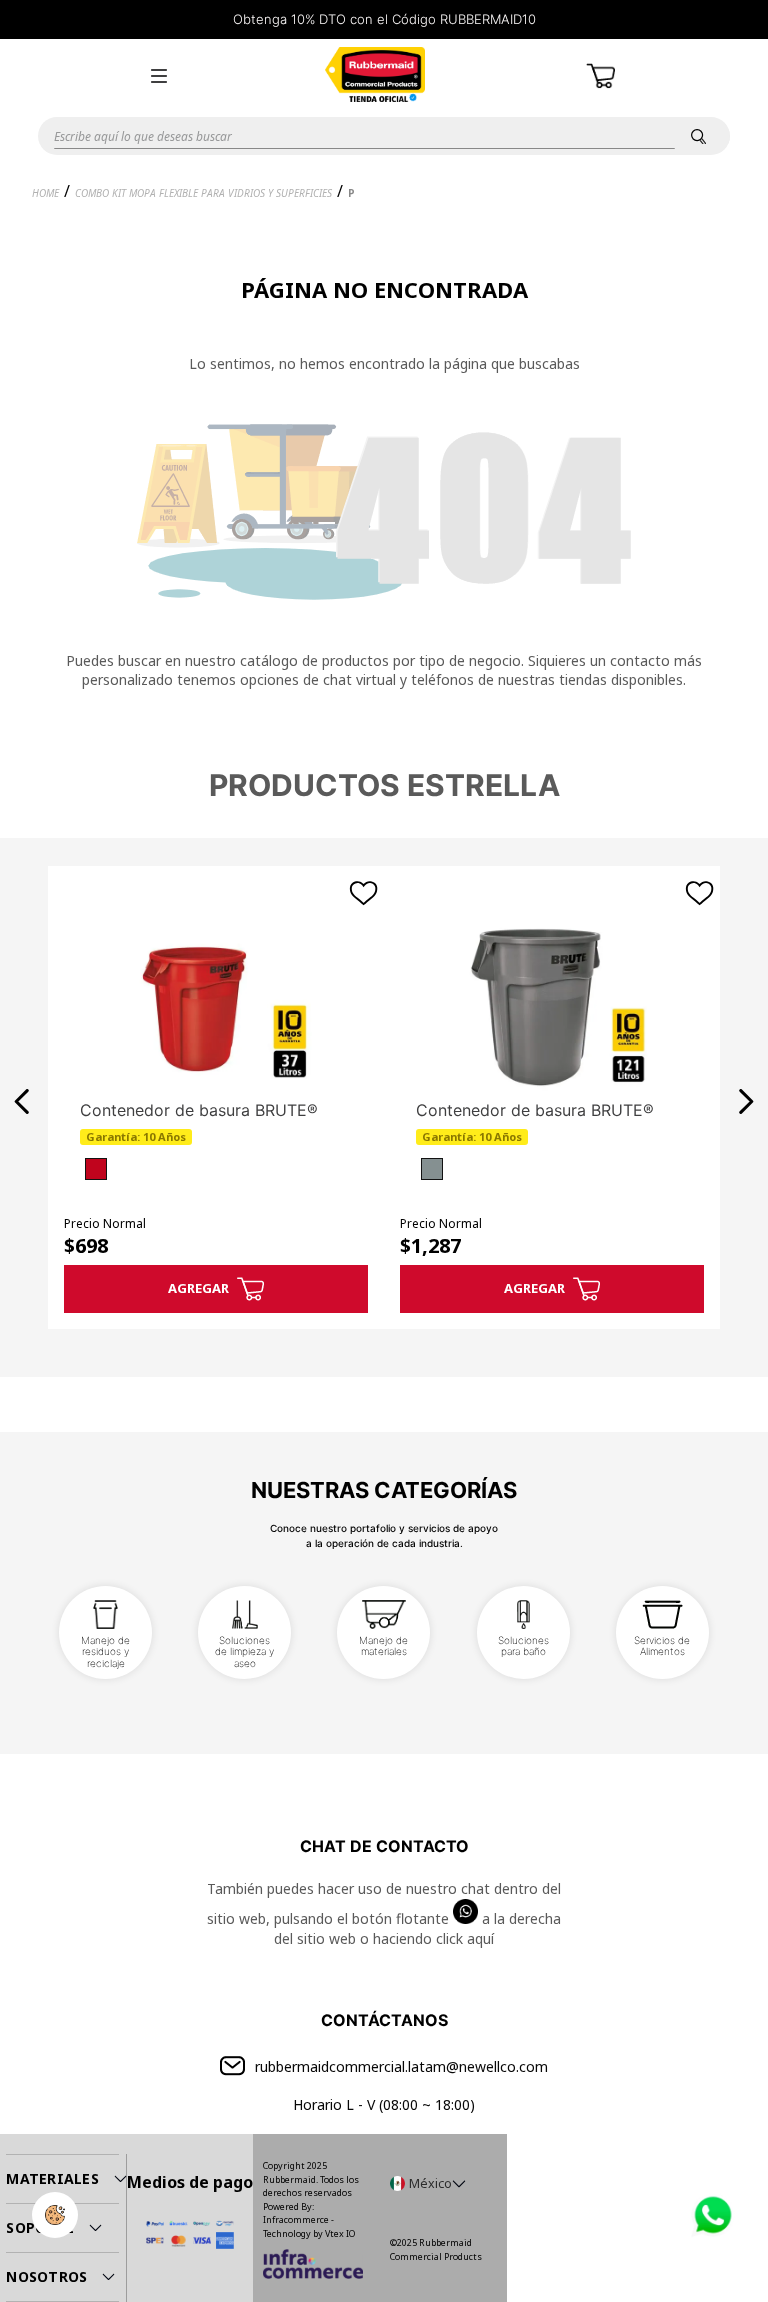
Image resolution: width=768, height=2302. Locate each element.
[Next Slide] (745, 1101)
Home (45, 193)
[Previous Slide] (22, 1101)
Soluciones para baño (523, 1646)
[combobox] (384, 136)
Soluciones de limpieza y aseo (244, 1651)
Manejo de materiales (383, 1646)
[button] (159, 76)
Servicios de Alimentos (662, 1646)
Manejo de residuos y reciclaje (105, 1651)
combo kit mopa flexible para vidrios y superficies (203, 193)
